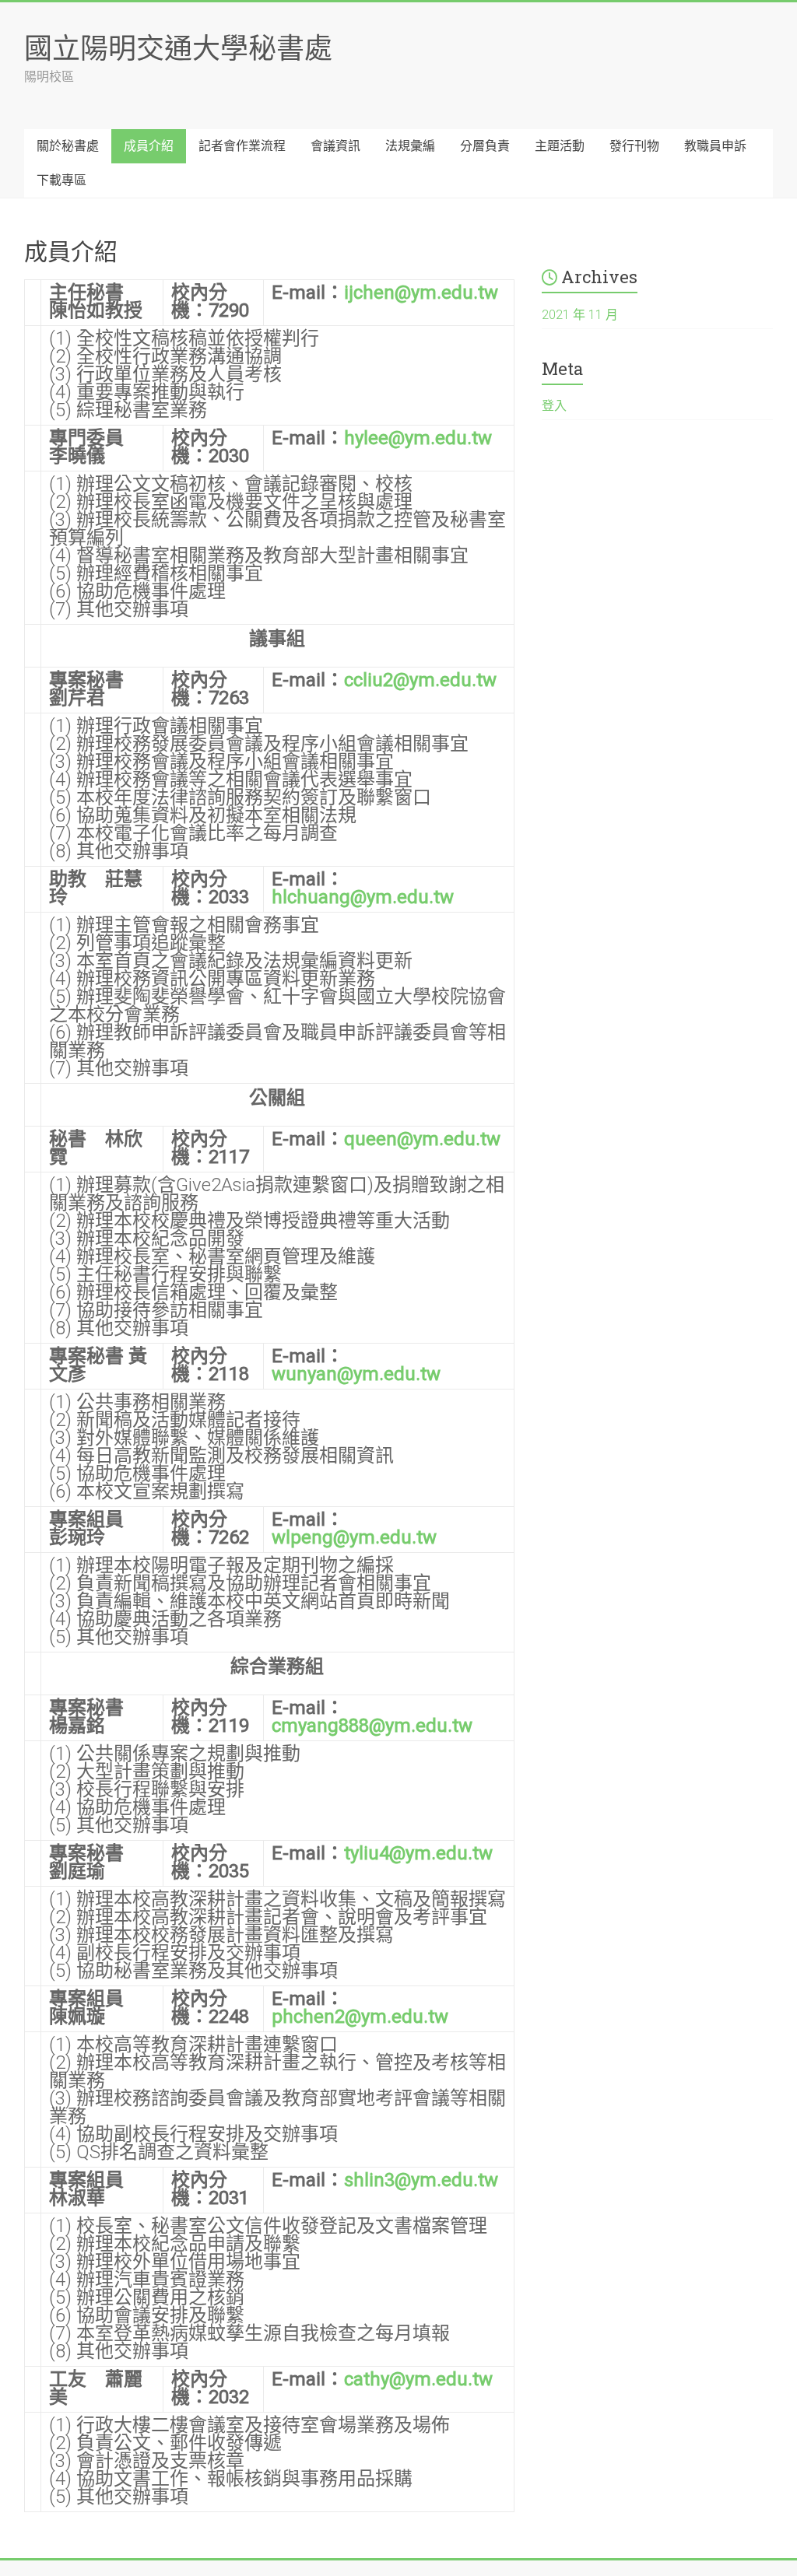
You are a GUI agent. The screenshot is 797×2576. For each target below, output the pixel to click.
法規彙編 (410, 146)
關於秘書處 (68, 146)
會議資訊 (335, 146)
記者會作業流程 (242, 146)
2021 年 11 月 (580, 315)
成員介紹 (149, 146)
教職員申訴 (715, 146)
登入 (554, 406)
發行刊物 (634, 146)
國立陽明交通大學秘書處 (178, 47)
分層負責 (485, 146)
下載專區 (61, 180)
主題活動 (560, 146)
